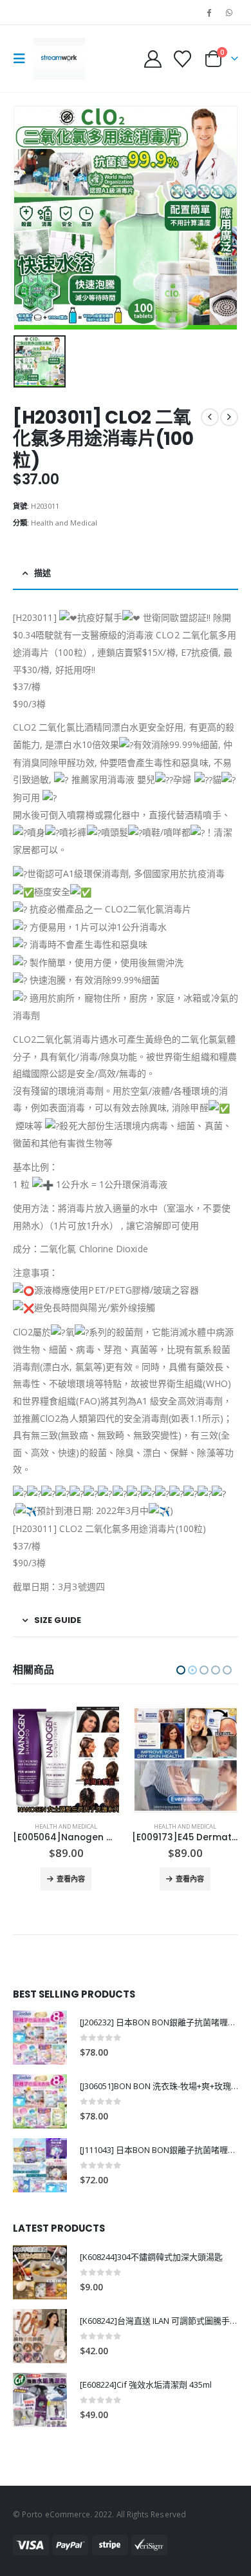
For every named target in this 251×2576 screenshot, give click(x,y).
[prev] (210, 417)
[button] (23, 59)
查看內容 (71, 1879)
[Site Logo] (59, 59)
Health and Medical (64, 523)
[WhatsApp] (229, 12)
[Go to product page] (66, 1759)
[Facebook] (209, 12)
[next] (229, 417)
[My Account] (153, 59)
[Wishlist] (182, 59)
